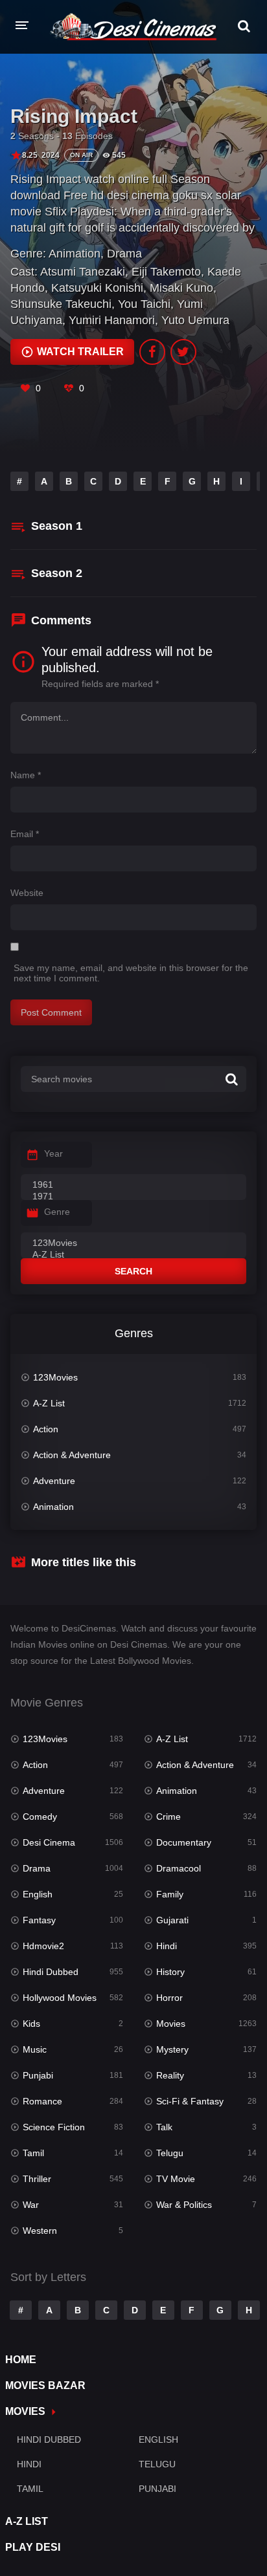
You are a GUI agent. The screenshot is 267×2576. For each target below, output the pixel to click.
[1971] (133, 1197)
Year (53, 1153)
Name (26, 775)
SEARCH (133, 1271)
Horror (169, 1998)
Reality (170, 2075)
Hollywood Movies (60, 1998)
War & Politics (184, 2205)
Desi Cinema (49, 1842)
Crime (168, 1817)
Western (40, 2231)
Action (46, 1429)
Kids (31, 2024)
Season (57, 526)
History (170, 1972)
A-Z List (49, 1403)
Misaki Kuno (181, 288)
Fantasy (39, 1920)
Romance (42, 2101)
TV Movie (176, 2179)
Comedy (40, 1817)
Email (25, 834)
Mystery (172, 2049)
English (38, 1894)
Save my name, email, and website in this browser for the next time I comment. (131, 973)
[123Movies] (133, 1243)
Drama (124, 254)
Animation (75, 254)
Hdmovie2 (43, 1946)
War (31, 2205)
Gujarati (172, 1920)
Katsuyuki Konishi (97, 288)
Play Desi (33, 2547)
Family (170, 1894)
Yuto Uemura (195, 320)
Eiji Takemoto (166, 272)
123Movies (55, 1377)
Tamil (33, 2153)
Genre (57, 1212)
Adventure (54, 1481)
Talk (164, 2127)
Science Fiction (54, 2127)
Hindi (167, 1946)
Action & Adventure (72, 1455)
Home (21, 2360)
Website (27, 893)
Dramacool (179, 1868)
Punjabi (38, 2075)
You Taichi (144, 304)
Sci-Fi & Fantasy (190, 2101)
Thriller (37, 2179)
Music (35, 2049)
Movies (171, 2024)
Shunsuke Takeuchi (61, 304)
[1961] (133, 1185)
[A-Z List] (133, 1255)
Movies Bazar (45, 2385)
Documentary (184, 1842)
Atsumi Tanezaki (83, 272)
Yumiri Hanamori (112, 320)
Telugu (170, 2153)
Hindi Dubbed (51, 1972)
